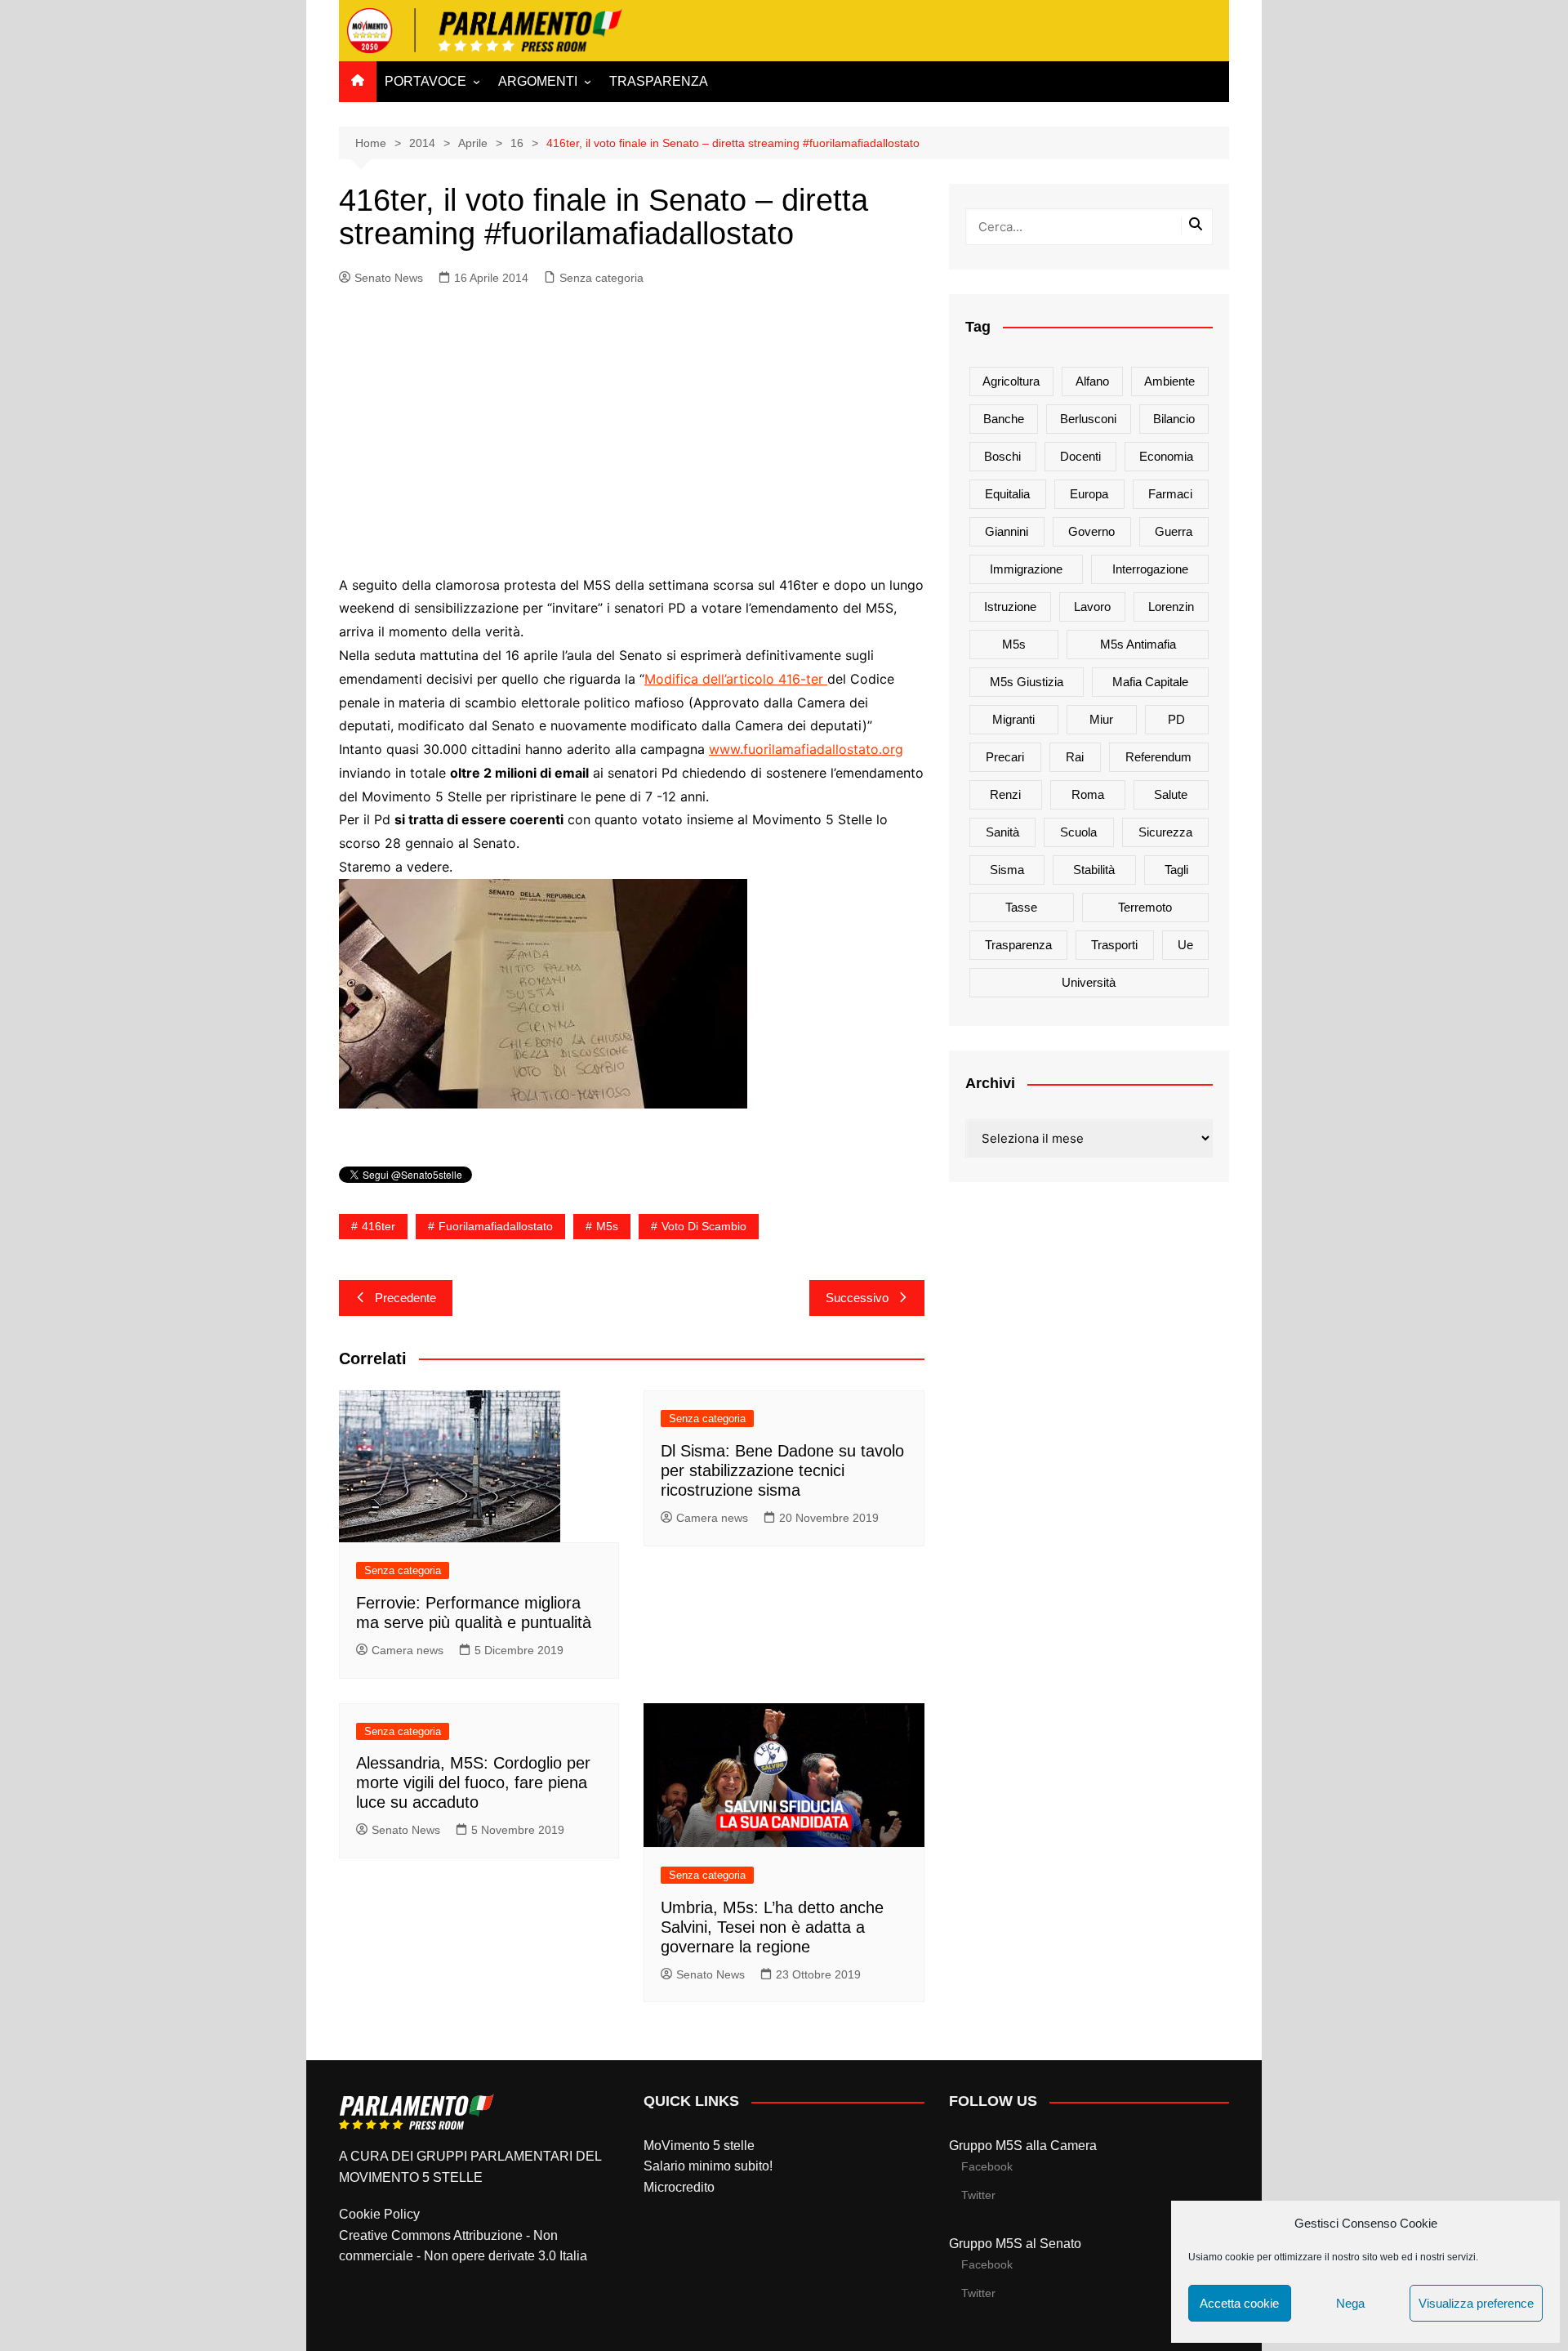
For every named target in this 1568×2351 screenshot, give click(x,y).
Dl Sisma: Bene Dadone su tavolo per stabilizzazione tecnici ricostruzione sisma (782, 1470)
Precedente (405, 1298)
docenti (1080, 456)
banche (1004, 419)
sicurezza (1165, 832)
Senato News (389, 278)
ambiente (1169, 381)
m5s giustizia (1027, 682)
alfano (1092, 381)
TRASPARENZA (659, 81)
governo (1091, 531)
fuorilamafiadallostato (496, 1226)
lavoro (1092, 607)
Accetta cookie (1239, 2303)
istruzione (1010, 607)
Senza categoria (601, 278)
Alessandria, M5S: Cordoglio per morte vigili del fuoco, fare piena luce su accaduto (473, 1782)
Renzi (1005, 794)
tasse (1021, 907)
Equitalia (1007, 494)
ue (1185, 945)
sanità (1002, 832)
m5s (607, 1226)
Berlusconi (1088, 419)
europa (1089, 494)
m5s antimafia (1138, 644)
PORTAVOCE (425, 81)
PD (1176, 719)
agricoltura (1011, 381)
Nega (1350, 2303)
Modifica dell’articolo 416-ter (736, 679)
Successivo (857, 1298)
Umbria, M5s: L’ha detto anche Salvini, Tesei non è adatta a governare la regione (772, 1927)
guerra (1174, 531)
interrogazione (1150, 569)
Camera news (408, 1650)
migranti (1013, 719)
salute (1171, 794)
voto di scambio (704, 1226)
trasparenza (1018, 945)
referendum (1158, 757)
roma (1088, 794)
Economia (1166, 456)
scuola (1078, 832)
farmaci (1170, 494)
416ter (379, 1226)
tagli (1176, 870)
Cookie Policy (379, 2214)
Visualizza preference (1476, 2303)
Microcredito (679, 2187)
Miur (1101, 719)
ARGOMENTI (538, 81)
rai (1075, 757)
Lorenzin (1171, 607)
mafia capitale (1150, 682)
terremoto (1145, 907)
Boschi (1002, 456)
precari (1005, 757)
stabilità (1094, 870)
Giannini (1007, 531)
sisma (1007, 870)
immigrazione (1026, 569)
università (1089, 982)
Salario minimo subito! (708, 2166)
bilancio (1174, 419)
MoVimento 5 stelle (699, 2146)
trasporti (1114, 945)
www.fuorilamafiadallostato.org (806, 749)
